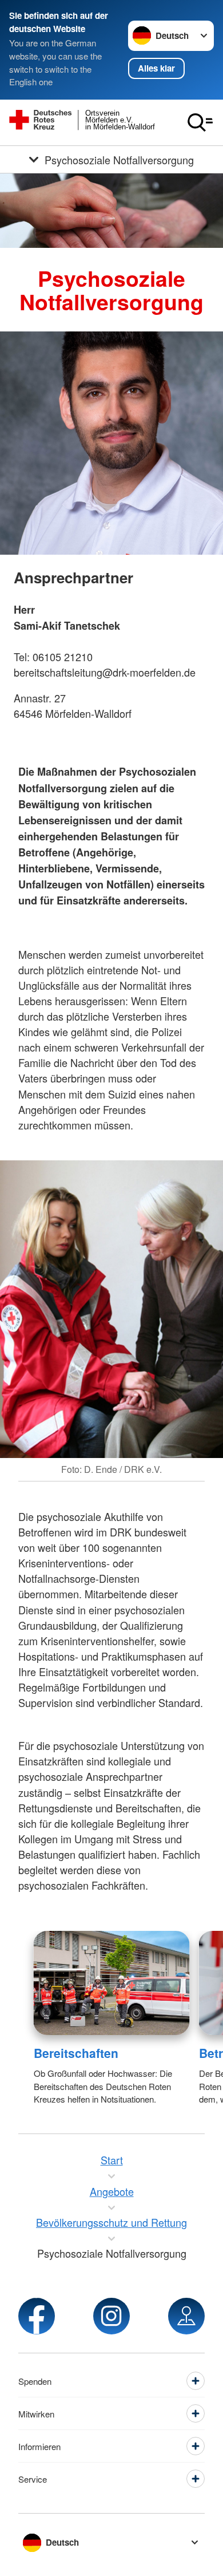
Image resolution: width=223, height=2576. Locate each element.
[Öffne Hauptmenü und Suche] (200, 123)
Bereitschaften (76, 2053)
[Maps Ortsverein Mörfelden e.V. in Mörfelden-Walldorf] (186, 2316)
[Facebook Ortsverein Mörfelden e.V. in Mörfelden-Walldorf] (37, 2316)
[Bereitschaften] (112, 1983)
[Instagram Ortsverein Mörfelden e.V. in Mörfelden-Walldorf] (111, 2316)
